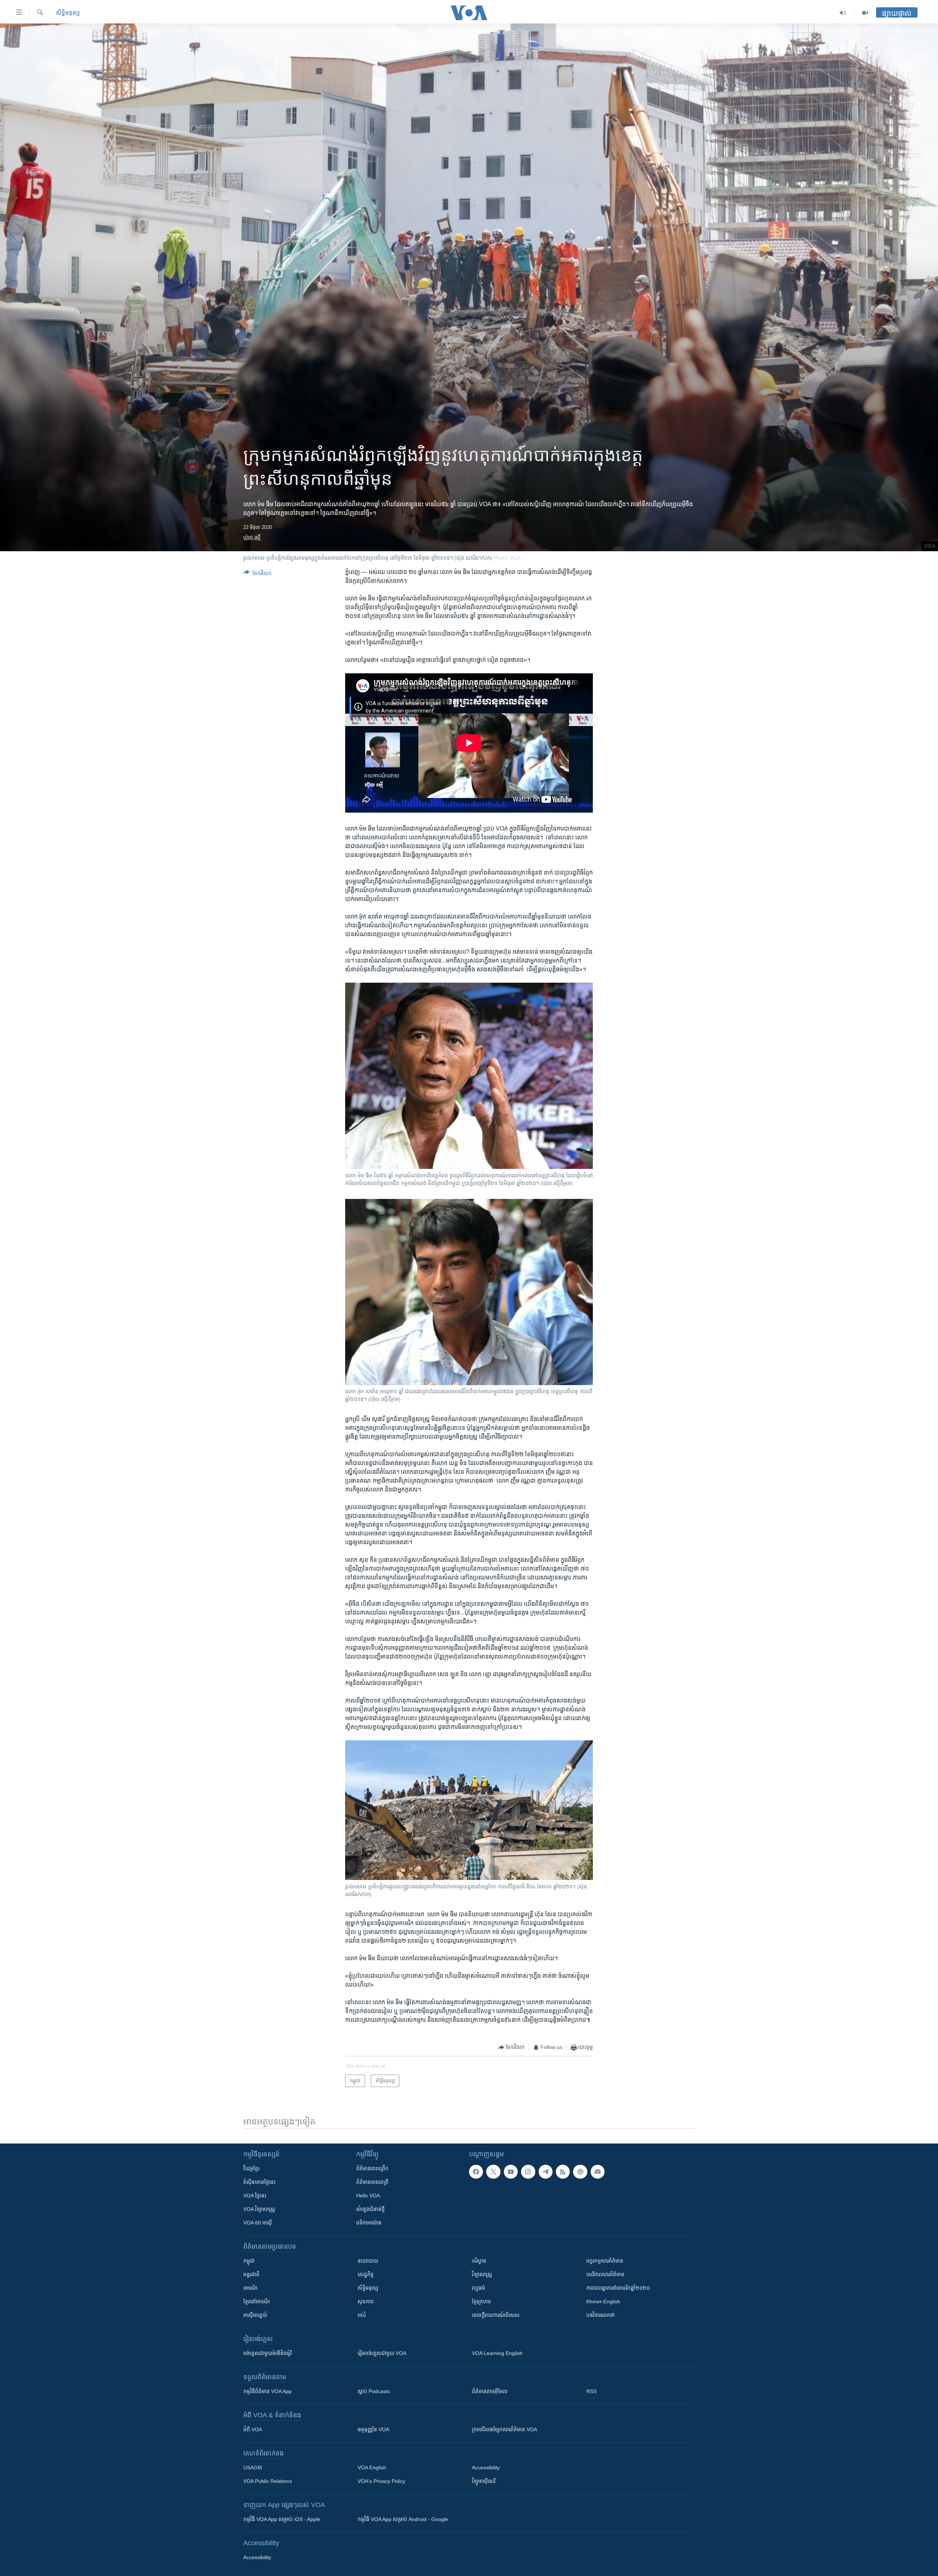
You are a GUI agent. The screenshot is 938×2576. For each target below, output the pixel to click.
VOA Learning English (497, 2353)
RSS (591, 2391)
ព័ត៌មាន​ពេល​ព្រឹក (372, 2168)
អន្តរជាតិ (251, 2274)
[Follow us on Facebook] (476, 2172)
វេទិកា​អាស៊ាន (369, 2223)
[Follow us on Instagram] (528, 2172)
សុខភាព (366, 2301)
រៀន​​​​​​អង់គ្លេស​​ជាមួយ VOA (382, 2353)
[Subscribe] (598, 2172)
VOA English (372, 2468)
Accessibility (486, 2468)
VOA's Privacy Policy (381, 2481)
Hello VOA (368, 2196)
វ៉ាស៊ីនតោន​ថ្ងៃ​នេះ (259, 2182)
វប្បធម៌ (479, 2288)
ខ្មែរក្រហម (481, 2301)
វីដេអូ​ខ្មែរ (251, 2168)
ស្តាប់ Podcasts (374, 2391)
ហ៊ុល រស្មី (252, 537)
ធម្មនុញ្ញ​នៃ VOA (373, 2429)
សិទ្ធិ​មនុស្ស (68, 13)
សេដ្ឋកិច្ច (366, 2274)
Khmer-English (603, 2301)
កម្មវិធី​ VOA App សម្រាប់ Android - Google (403, 2519)
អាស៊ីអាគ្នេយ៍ (255, 2315)
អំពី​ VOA (253, 2429)
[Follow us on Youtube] (511, 2172)
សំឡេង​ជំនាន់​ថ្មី (370, 2209)
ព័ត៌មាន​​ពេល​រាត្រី (372, 2182)
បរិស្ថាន (479, 2261)
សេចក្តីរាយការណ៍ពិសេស (496, 2315)
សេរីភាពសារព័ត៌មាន (605, 2274)
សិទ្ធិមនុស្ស (368, 2288)
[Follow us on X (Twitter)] (493, 2172)
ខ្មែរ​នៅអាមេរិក (257, 2301)
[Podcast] (580, 2172)
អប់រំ (362, 2315)
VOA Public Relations (268, 2481)
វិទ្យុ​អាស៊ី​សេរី (484, 2481)
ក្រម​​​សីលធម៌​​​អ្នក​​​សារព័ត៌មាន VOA (505, 2429)
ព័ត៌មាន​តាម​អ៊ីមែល (490, 2391)
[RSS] (563, 2172)
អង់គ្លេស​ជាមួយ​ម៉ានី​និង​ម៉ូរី (267, 2353)
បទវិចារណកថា (601, 2315)
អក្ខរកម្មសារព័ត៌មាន (605, 2261)
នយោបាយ (368, 2261)
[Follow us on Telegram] (546, 2172)
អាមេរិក (250, 2288)
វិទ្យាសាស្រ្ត (482, 2274)
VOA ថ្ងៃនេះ (255, 2196)
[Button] (258, 575)
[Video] (865, 13)
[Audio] (843, 13)
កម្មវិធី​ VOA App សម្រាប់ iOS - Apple (282, 2519)
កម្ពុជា (249, 2261)
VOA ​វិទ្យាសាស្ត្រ (259, 2209)
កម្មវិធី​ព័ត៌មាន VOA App (267, 2391)
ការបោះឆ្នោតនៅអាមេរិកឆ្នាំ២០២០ (618, 2288)
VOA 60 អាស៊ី (258, 2223)
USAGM (253, 2468)
